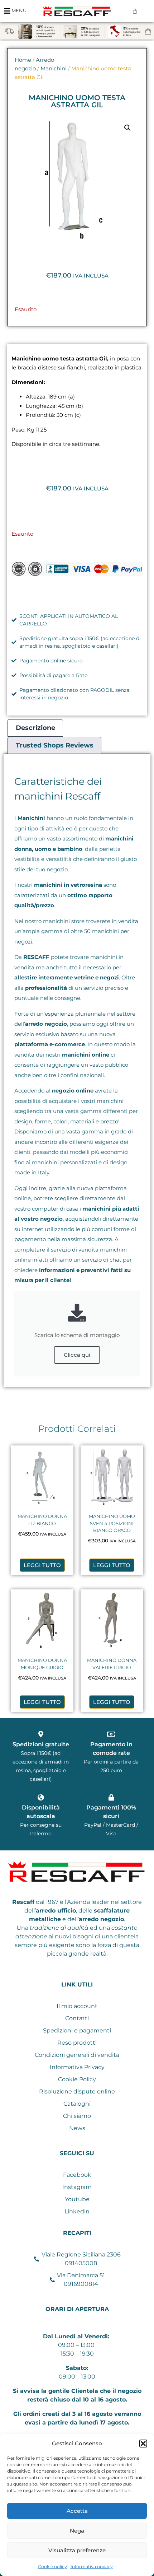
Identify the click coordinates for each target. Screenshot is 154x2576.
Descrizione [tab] (35, 728)
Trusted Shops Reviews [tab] (55, 745)
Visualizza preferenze (77, 2550)
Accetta (77, 2511)
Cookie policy (52, 2566)
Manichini (54, 69)
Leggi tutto (42, 1565)
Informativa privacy (92, 2566)
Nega (77, 2531)
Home (23, 60)
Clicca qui (77, 1355)
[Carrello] (135, 11)
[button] (143, 2444)
